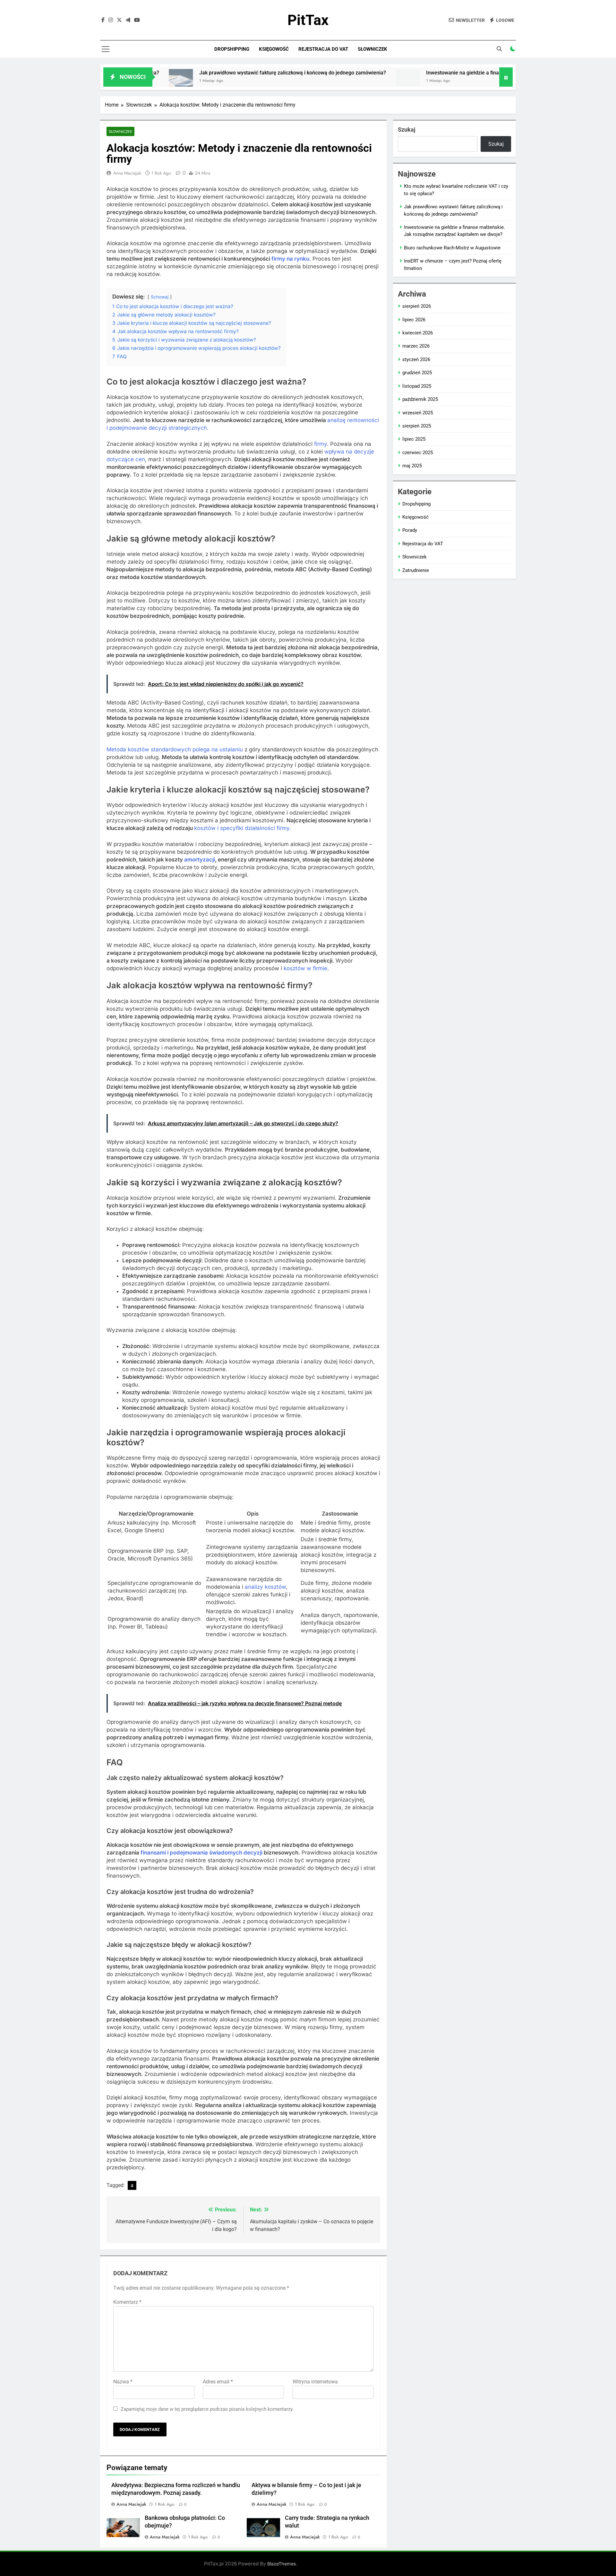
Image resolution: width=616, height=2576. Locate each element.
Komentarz (127, 2302)
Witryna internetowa (315, 2382)
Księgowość (274, 49)
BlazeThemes (282, 2564)
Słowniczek (372, 49)
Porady (410, 530)
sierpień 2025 (417, 426)
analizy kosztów (265, 1587)
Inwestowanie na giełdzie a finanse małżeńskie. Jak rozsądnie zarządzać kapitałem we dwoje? (453, 73)
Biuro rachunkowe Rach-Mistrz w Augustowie (452, 248)
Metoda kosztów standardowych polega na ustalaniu (175, 749)
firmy (321, 444)
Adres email (218, 2382)
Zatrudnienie (416, 570)
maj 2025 (412, 466)
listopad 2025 (417, 386)
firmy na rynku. (291, 259)
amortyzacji (200, 860)
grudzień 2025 (417, 373)
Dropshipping (232, 49)
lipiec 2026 (414, 320)
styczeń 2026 (416, 359)
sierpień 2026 (417, 306)
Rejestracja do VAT (323, 49)
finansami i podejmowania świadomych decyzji (201, 1853)
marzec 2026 (416, 346)
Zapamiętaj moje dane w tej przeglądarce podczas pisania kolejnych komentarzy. (207, 2409)
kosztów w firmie (305, 968)
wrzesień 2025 (418, 413)
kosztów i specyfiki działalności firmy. (243, 828)
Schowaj (160, 297)
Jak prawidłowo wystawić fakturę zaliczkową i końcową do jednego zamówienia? (210, 73)
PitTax (308, 20)
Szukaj (407, 130)
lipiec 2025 (414, 439)
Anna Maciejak (127, 173)
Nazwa (123, 2382)
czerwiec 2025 (418, 453)
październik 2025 (420, 399)
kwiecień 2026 (418, 333)
